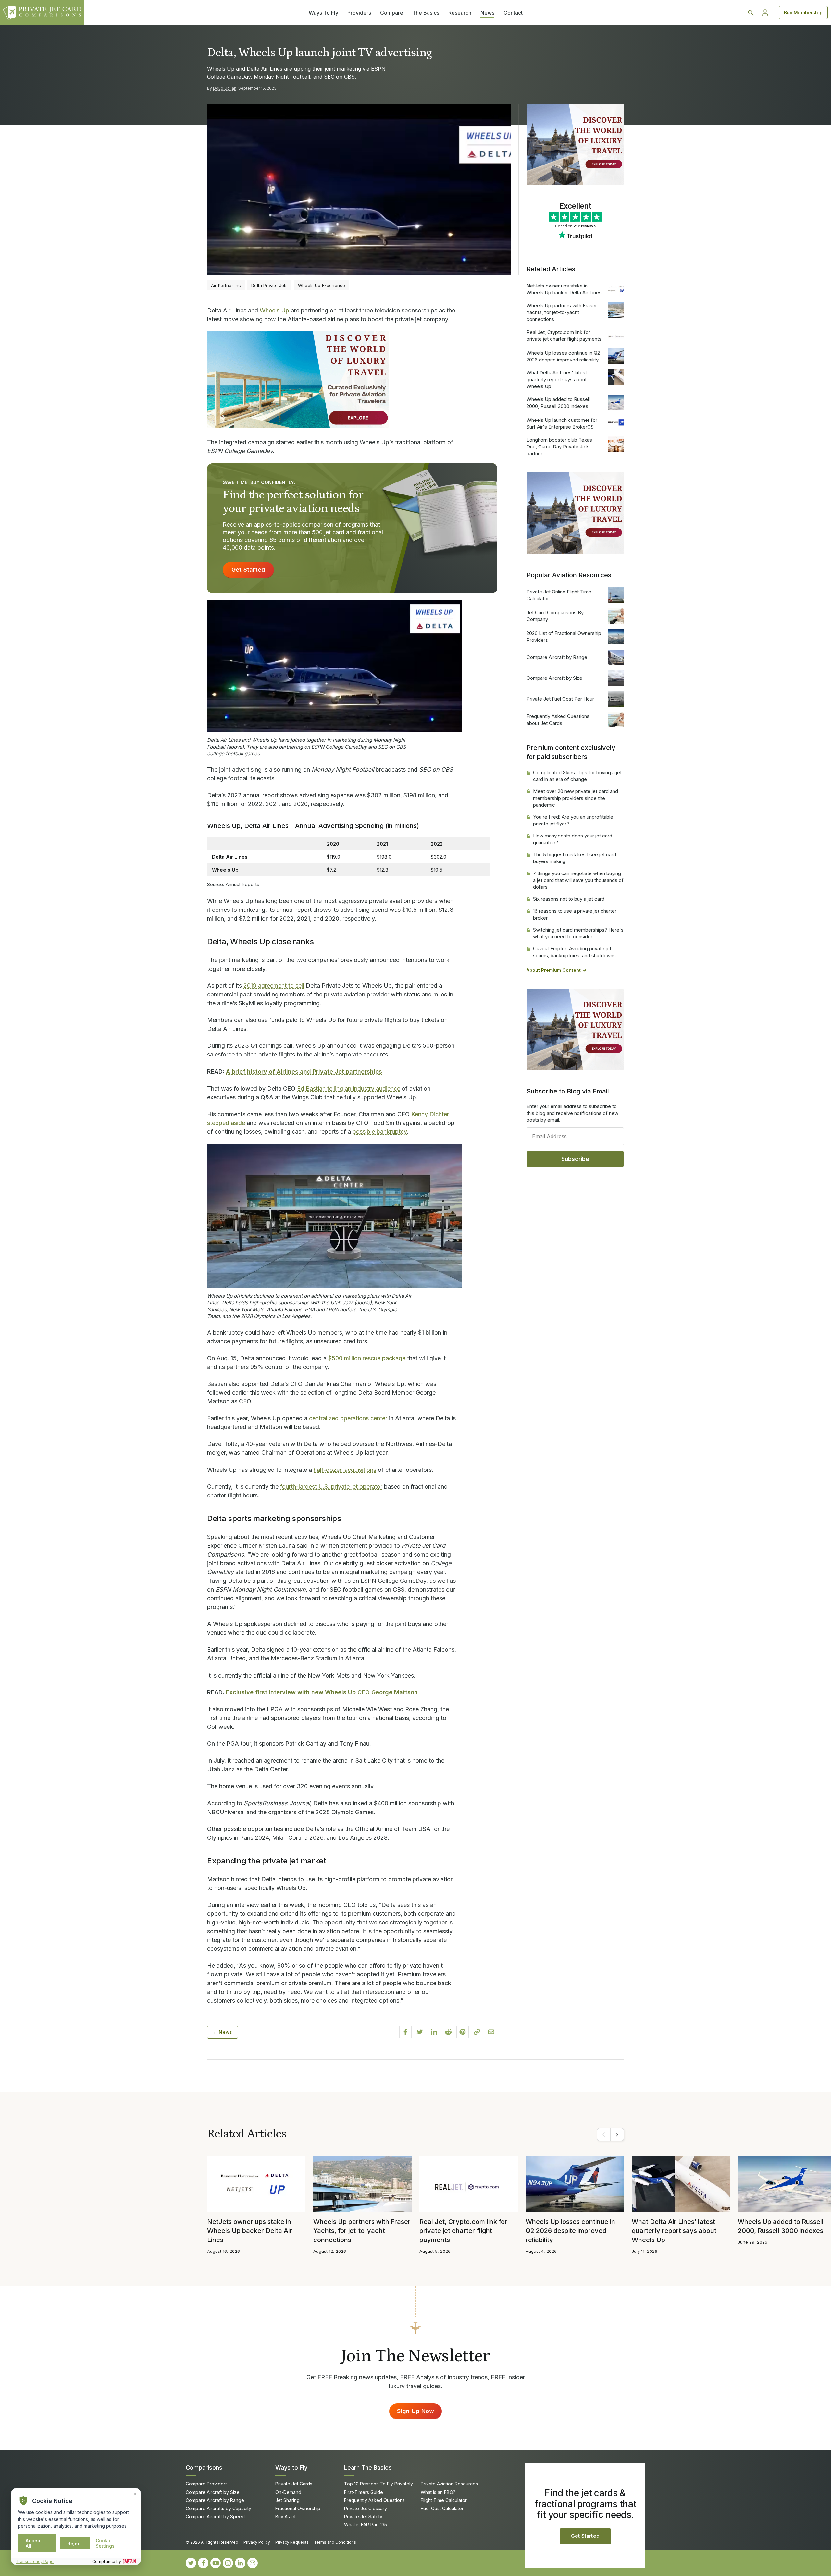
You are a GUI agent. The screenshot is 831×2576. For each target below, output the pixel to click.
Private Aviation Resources (449, 2484)
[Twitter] (191, 2563)
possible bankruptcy (380, 1132)
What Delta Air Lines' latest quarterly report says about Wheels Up (557, 379)
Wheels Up (274, 310)
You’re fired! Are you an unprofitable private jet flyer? (573, 820)
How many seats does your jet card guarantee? (573, 839)
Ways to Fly (291, 2467)
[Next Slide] (617, 2134)
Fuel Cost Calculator (442, 2508)
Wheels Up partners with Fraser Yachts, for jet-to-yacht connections (562, 312)
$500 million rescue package (367, 1358)
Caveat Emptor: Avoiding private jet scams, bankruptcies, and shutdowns (574, 952)
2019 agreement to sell (274, 986)
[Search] (751, 13)
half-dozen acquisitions (345, 1470)
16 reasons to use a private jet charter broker (575, 914)
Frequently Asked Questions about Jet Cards (558, 720)
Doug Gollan (225, 88)
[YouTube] (216, 2563)
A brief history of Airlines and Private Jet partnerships (304, 1072)
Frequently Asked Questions (374, 2500)
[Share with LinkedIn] (434, 2032)
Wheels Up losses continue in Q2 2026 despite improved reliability (563, 356)
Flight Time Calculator (444, 2500)
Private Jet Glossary (366, 2508)
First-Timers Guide (364, 2492)
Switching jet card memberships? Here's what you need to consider (578, 933)
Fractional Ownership (298, 2508)
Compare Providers (207, 2484)
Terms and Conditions (335, 2542)
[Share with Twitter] (420, 2032)
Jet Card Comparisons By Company (555, 616)
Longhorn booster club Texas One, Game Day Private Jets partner (559, 447)
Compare (392, 13)
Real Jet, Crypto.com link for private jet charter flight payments (564, 336)
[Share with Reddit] (448, 2032)
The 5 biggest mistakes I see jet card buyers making (575, 858)
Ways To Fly (323, 13)
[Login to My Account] (765, 13)
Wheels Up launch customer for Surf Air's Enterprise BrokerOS (562, 423)
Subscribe (575, 1159)
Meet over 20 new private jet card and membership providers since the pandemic (576, 798)
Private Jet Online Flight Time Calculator (559, 595)
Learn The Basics (368, 2467)
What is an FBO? (438, 2492)
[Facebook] (203, 2563)
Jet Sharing (287, 2500)
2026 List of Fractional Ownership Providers (564, 637)
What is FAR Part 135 (366, 2525)
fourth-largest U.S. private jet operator (331, 1487)
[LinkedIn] (240, 2563)
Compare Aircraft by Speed (215, 2516)
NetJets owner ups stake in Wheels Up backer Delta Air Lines (564, 289)
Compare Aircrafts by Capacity (218, 2508)
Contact (513, 13)
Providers (359, 13)
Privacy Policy (257, 2542)
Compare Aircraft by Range (557, 657)
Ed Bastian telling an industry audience (349, 1088)
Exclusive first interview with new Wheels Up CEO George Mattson (322, 1692)
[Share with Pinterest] (463, 2032)
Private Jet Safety (363, 2516)
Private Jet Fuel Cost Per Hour (560, 699)
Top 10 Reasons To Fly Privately (378, 2484)
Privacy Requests (292, 2542)
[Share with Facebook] (405, 2032)
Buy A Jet (285, 2516)
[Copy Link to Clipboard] (477, 2032)
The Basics (426, 13)
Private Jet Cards (294, 2484)
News (487, 13)
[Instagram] (228, 2563)
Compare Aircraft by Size (554, 678)
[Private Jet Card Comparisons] (42, 13)
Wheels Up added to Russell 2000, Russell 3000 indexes (558, 403)
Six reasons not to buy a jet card (569, 899)
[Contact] (253, 2563)
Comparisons (204, 2467)
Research (460, 13)
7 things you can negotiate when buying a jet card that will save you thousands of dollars (578, 880)
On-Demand (288, 2492)
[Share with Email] (491, 2032)
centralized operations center (348, 1418)
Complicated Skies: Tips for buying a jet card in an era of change (577, 776)
